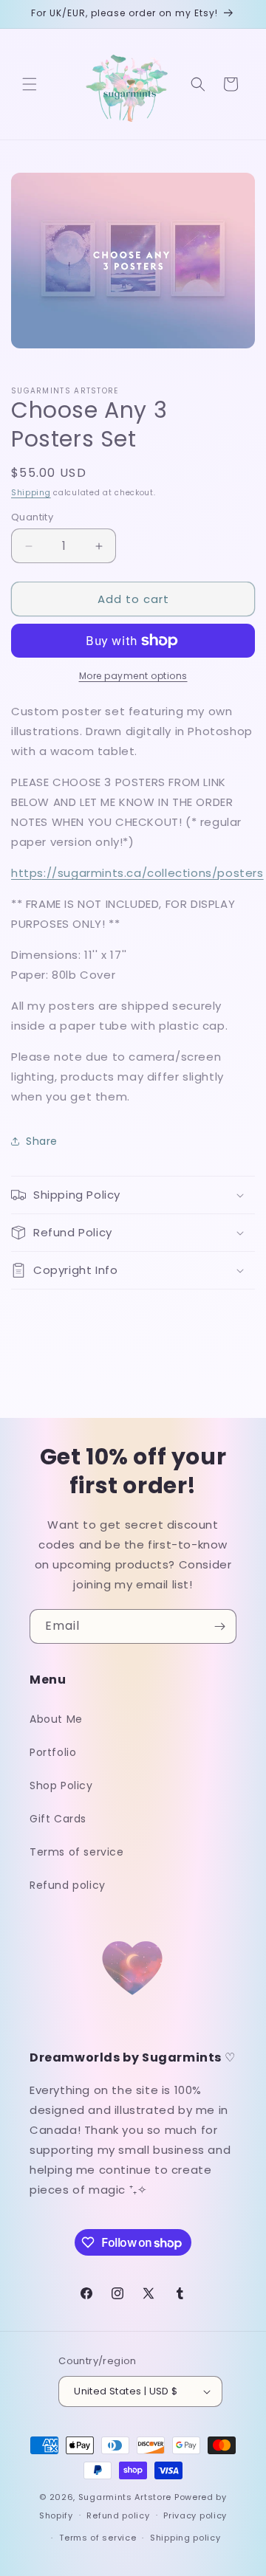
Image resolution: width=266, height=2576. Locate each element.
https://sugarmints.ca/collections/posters (137, 873)
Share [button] (42, 1141)
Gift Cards (58, 1819)
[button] (30, 84)
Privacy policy (195, 2515)
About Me (56, 1719)
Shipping (31, 493)
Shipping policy (185, 2538)
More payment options (133, 676)
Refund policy (68, 1885)
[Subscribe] (219, 1626)
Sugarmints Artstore (125, 2497)
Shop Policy (61, 1785)
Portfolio (53, 1752)
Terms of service (77, 1852)
